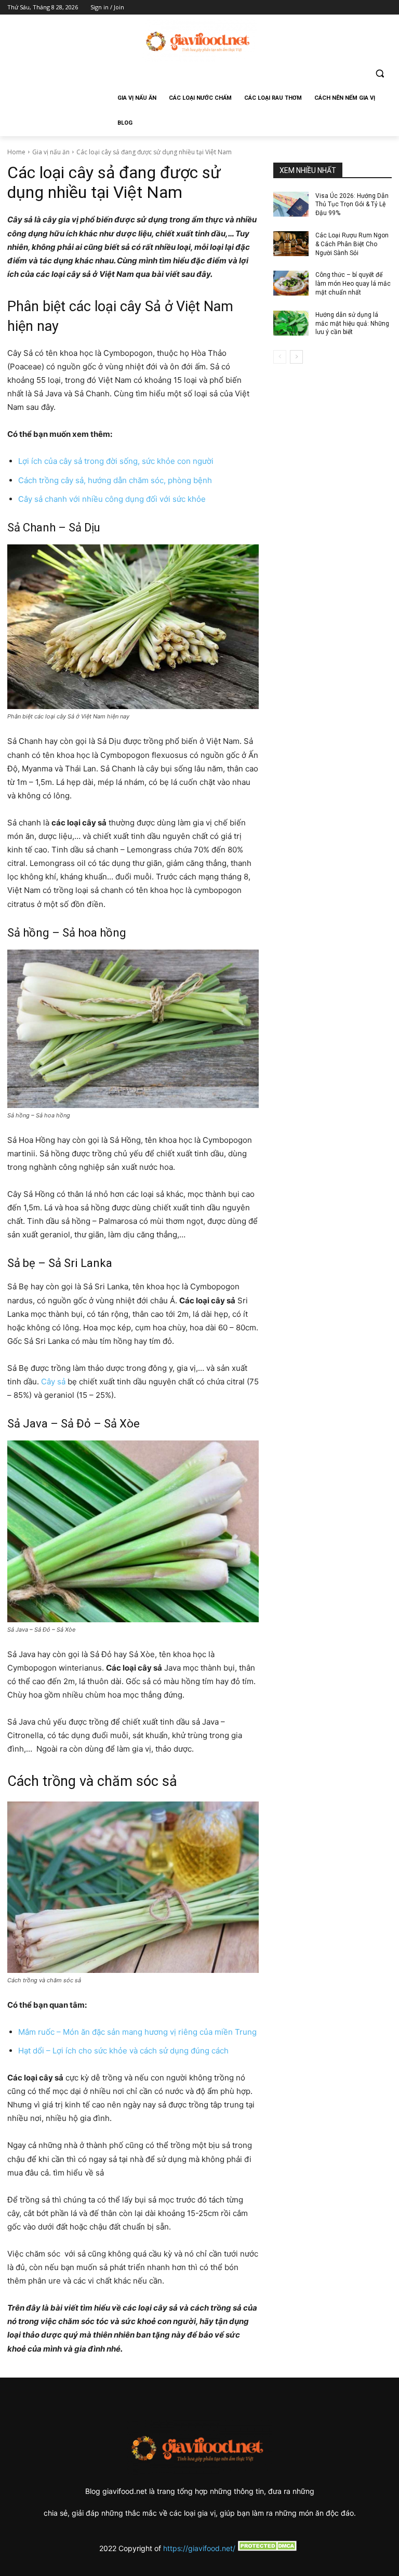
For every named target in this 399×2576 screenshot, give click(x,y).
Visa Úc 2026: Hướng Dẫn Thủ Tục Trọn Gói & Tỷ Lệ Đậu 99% (352, 205)
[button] (380, 74)
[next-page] (296, 357)
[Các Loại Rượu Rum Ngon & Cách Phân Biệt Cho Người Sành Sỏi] (291, 244)
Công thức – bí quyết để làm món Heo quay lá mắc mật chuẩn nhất (353, 284)
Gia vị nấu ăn (51, 152)
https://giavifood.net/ (199, 2548)
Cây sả (53, 1382)
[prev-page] (280, 357)
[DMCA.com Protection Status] (268, 2548)
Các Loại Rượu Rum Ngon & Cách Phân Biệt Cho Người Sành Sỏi (352, 244)
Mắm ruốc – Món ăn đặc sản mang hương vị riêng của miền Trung (137, 2032)
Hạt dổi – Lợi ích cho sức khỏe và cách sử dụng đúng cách (123, 2051)
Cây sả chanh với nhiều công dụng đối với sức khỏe (112, 499)
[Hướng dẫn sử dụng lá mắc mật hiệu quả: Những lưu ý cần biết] (291, 323)
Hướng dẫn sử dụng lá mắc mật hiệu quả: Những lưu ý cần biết (352, 324)
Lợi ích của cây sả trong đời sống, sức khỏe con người (116, 461)
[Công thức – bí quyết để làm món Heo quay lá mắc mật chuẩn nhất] (291, 283)
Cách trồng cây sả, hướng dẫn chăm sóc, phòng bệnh (115, 480)
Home (16, 152)
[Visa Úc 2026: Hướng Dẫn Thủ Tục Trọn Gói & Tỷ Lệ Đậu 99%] (291, 204)
